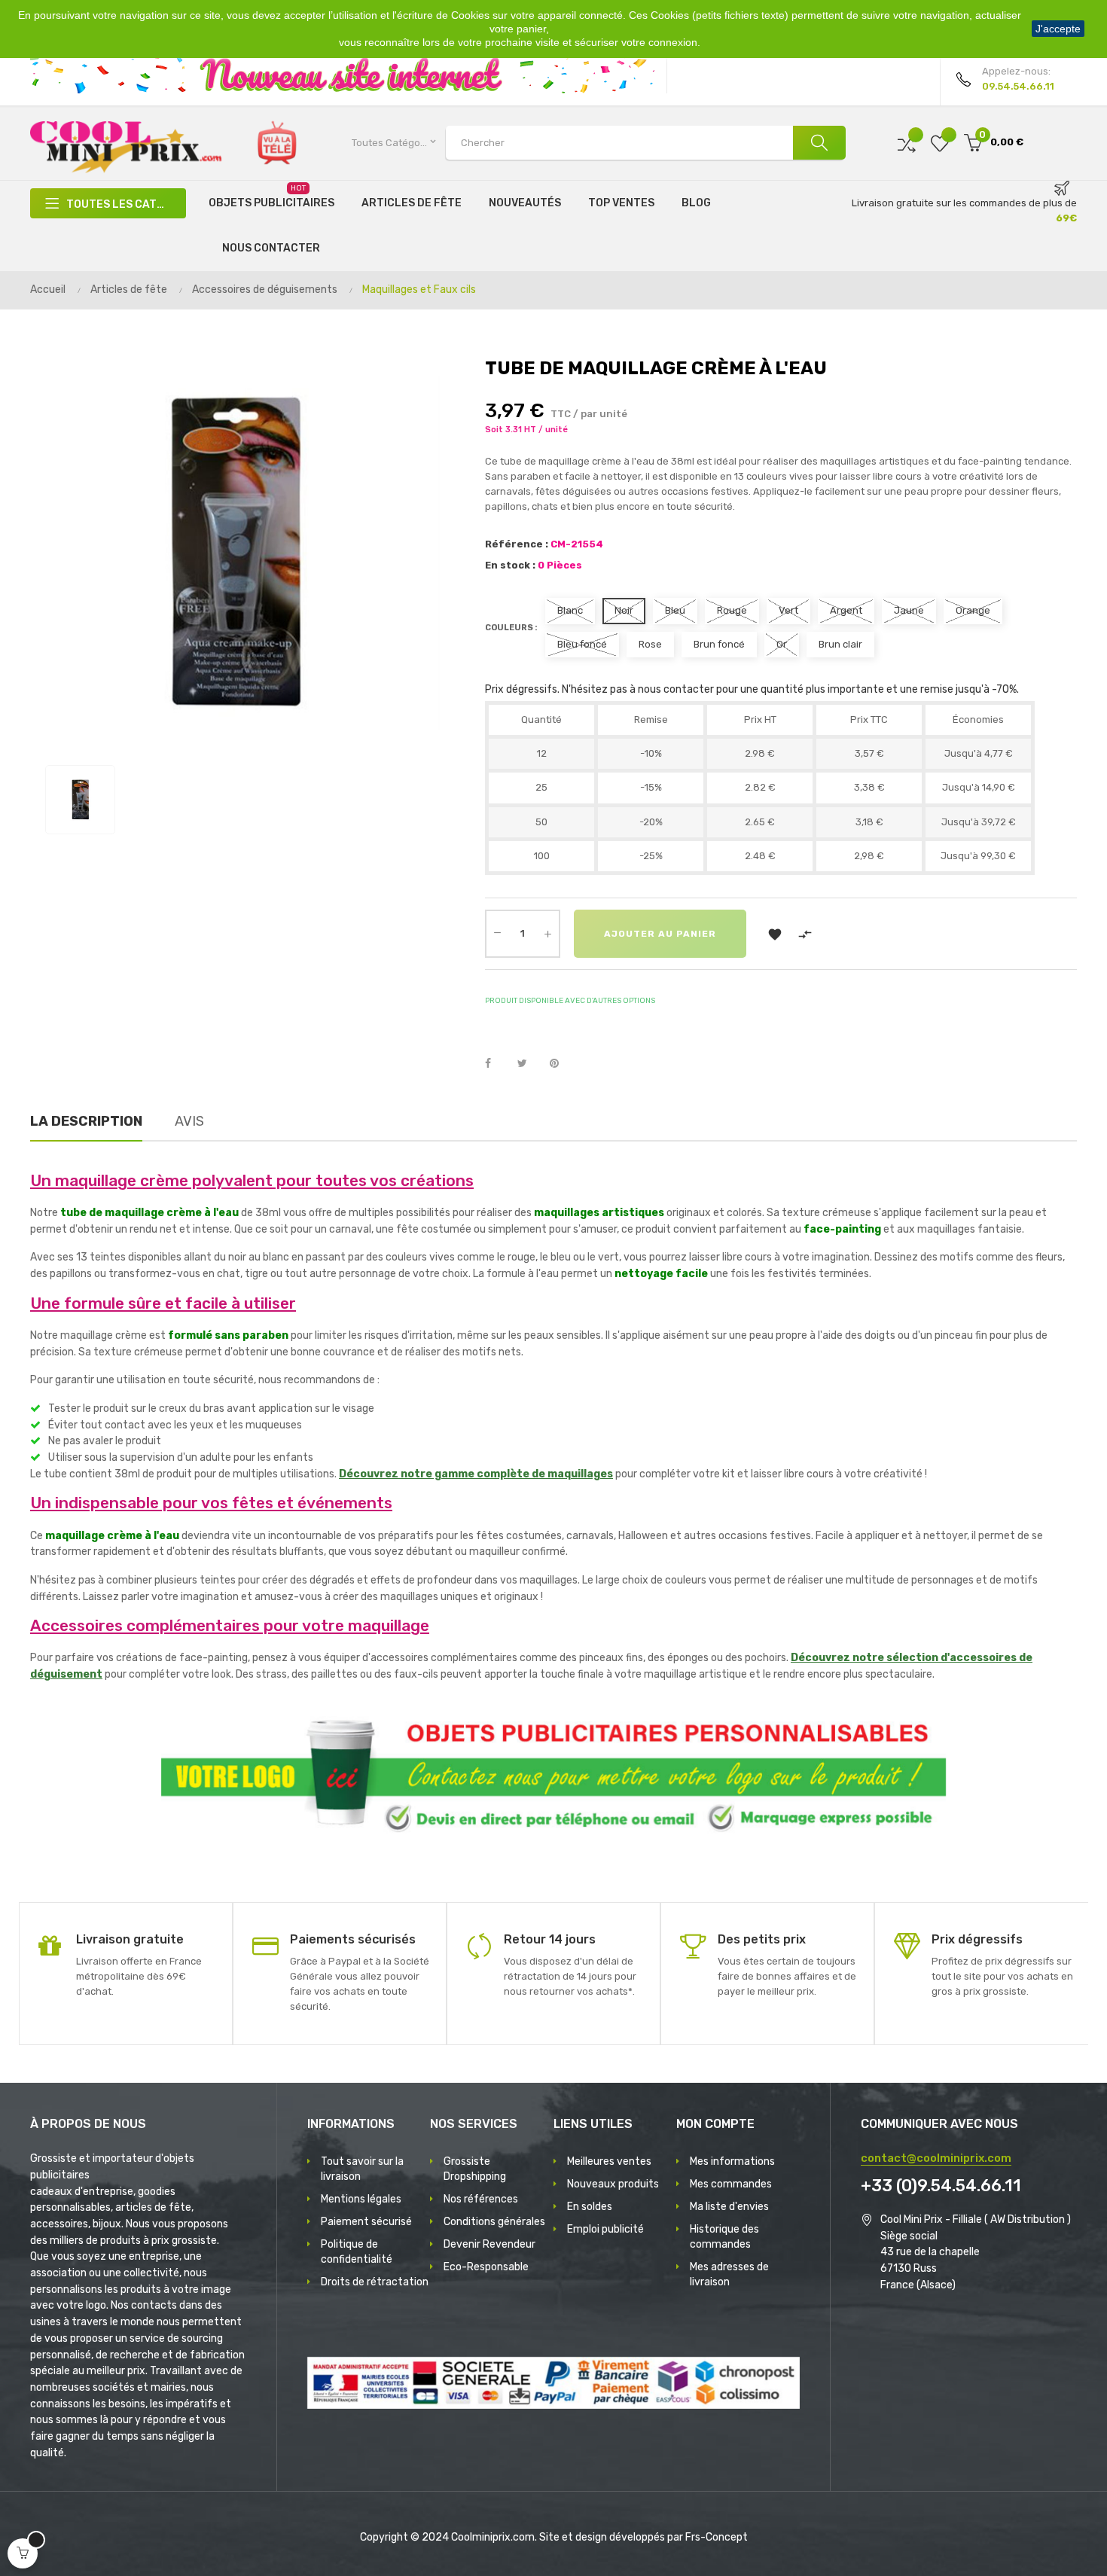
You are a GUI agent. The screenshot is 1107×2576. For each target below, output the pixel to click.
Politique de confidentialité (357, 2252)
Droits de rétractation (375, 2282)
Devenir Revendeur (489, 2244)
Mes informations (732, 2161)
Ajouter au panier (660, 934)
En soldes (590, 2207)
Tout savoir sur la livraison (362, 2169)
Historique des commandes (724, 2237)
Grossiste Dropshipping (475, 2169)
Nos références (481, 2199)
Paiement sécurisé (366, 2222)
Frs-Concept (717, 2537)
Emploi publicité (605, 2229)
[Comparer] (907, 143)
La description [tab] (86, 1121)
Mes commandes (731, 2184)
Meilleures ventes (609, 2161)
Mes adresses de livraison (729, 2274)
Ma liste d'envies (729, 2207)
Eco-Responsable (486, 2267)
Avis (189, 1121)
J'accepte (1058, 29)
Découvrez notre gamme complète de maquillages (476, 1474)
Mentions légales (361, 2199)
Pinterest (561, 1064)
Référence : (517, 544)
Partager (496, 1064)
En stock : (510, 565)
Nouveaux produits (613, 2184)
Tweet (529, 1064)
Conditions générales (494, 2222)
